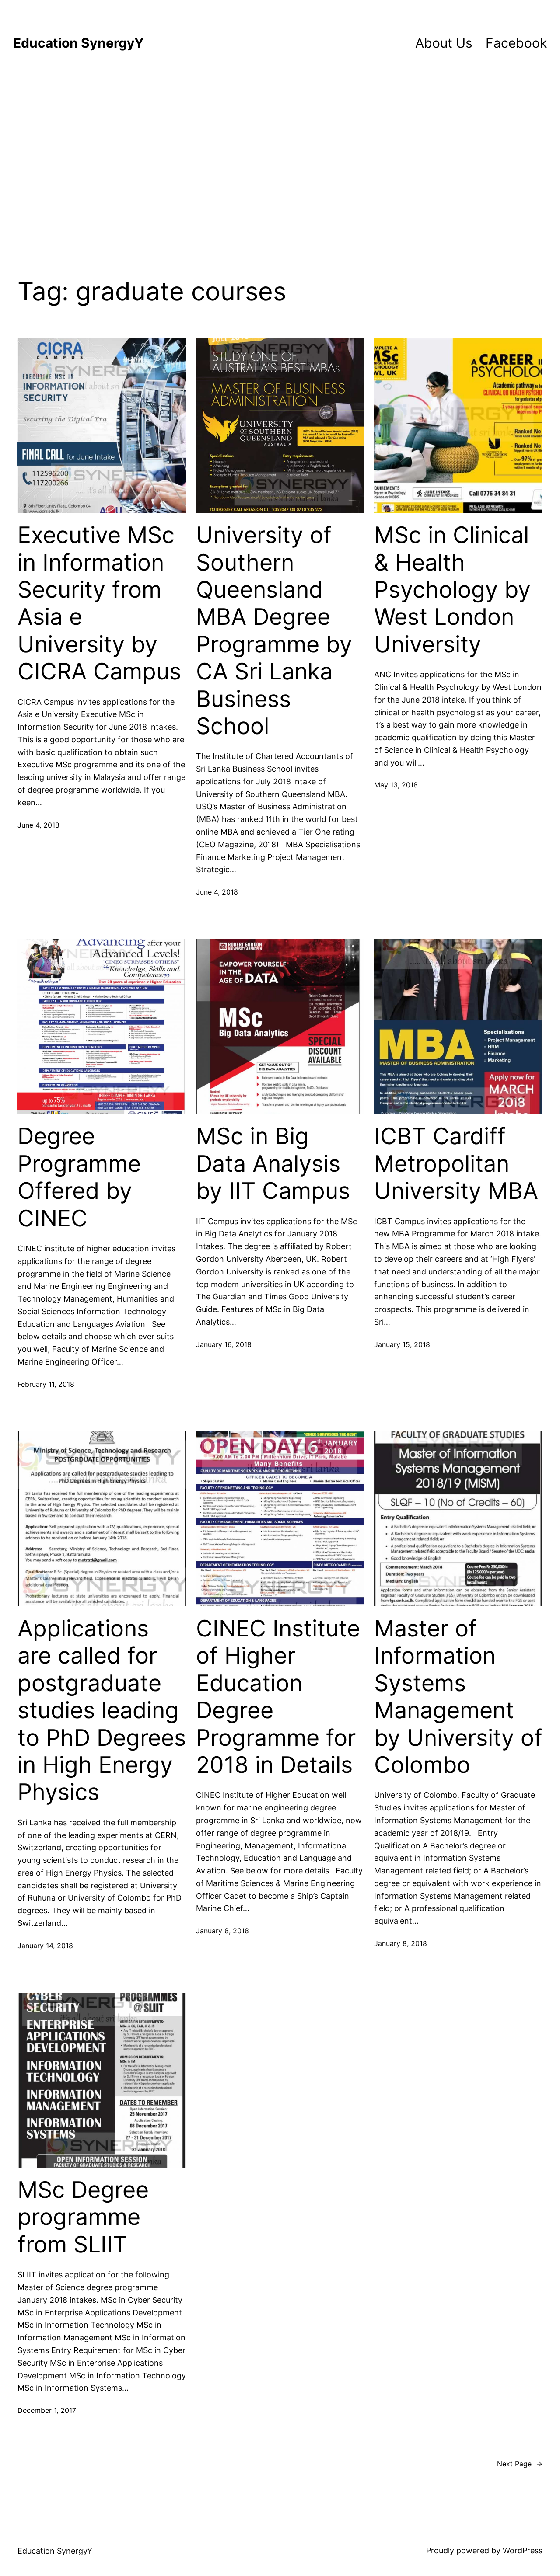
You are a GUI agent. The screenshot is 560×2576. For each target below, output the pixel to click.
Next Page (520, 2464)
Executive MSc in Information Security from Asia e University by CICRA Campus (99, 603)
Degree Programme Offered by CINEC (79, 1177)
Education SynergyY (79, 43)
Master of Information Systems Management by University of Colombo (458, 1697)
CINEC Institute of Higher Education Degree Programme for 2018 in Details (278, 1697)
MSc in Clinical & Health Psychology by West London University (452, 590)
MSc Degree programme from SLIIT (83, 2217)
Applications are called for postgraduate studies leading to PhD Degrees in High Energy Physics (102, 1710)
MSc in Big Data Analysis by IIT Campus (273, 1164)
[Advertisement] (280, 159)
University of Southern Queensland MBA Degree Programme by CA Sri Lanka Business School (274, 631)
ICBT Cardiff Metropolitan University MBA (456, 1164)
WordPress (523, 2550)
